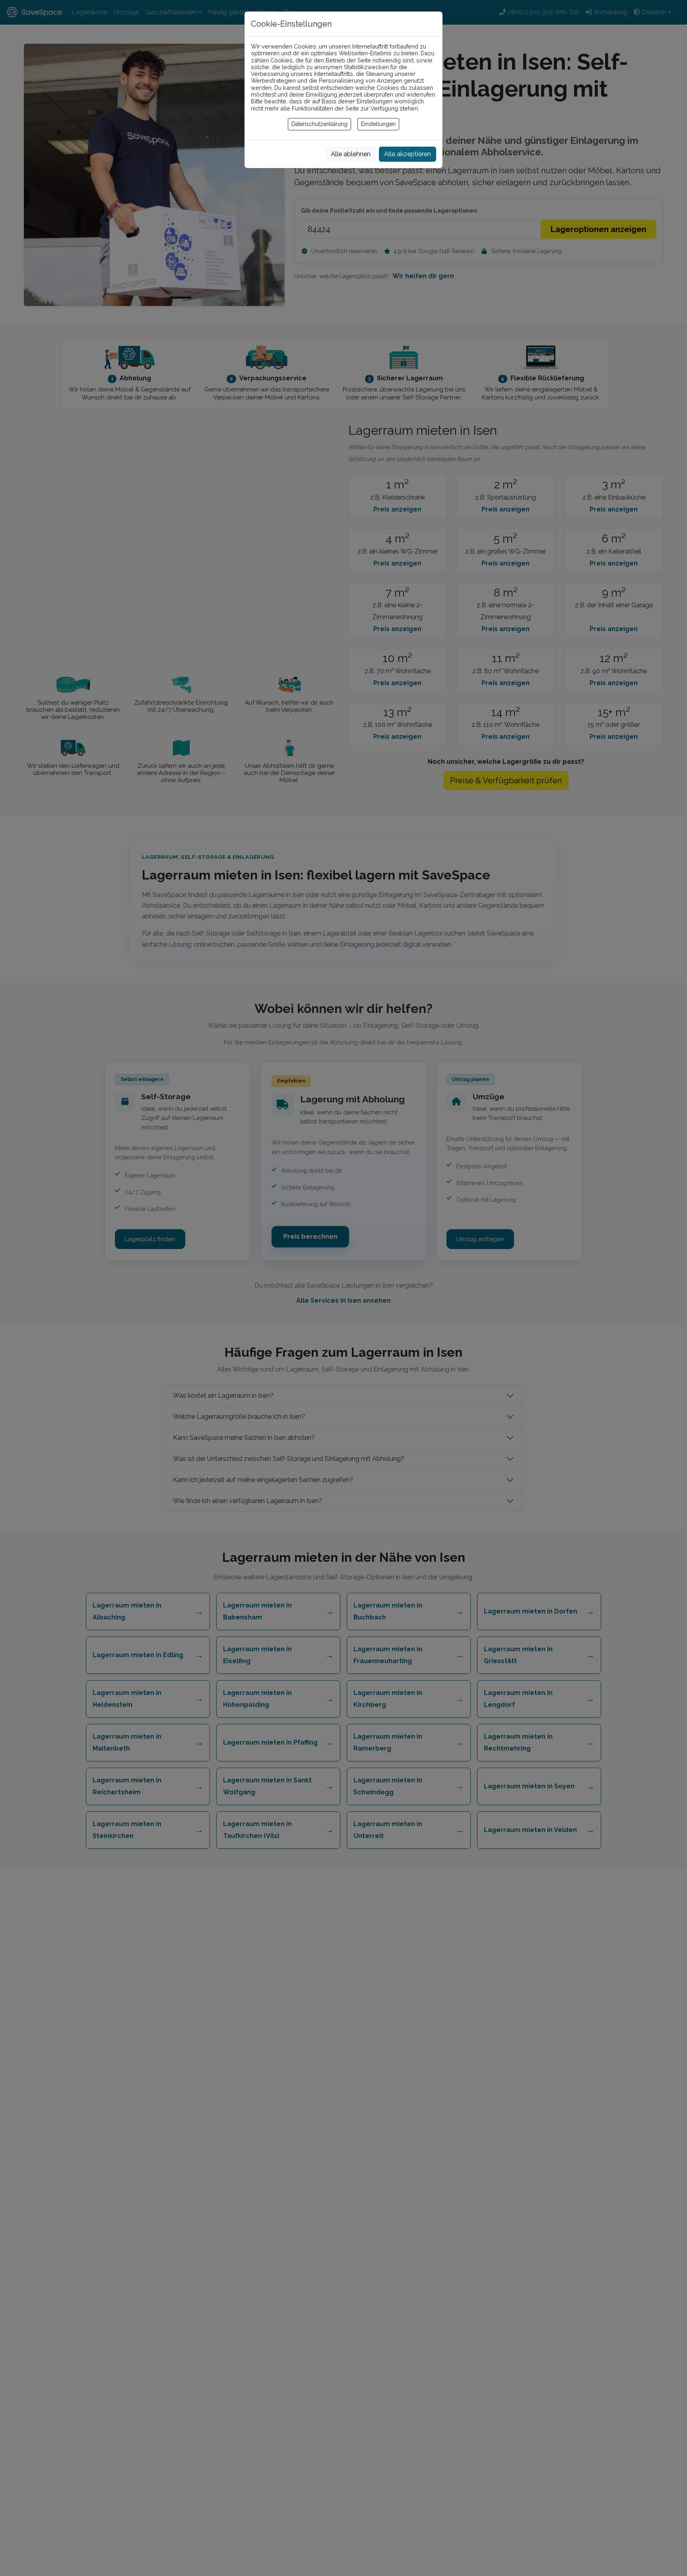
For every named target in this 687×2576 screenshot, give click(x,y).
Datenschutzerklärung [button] (319, 124)
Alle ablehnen (351, 154)
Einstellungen (378, 124)
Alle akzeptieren (408, 154)
